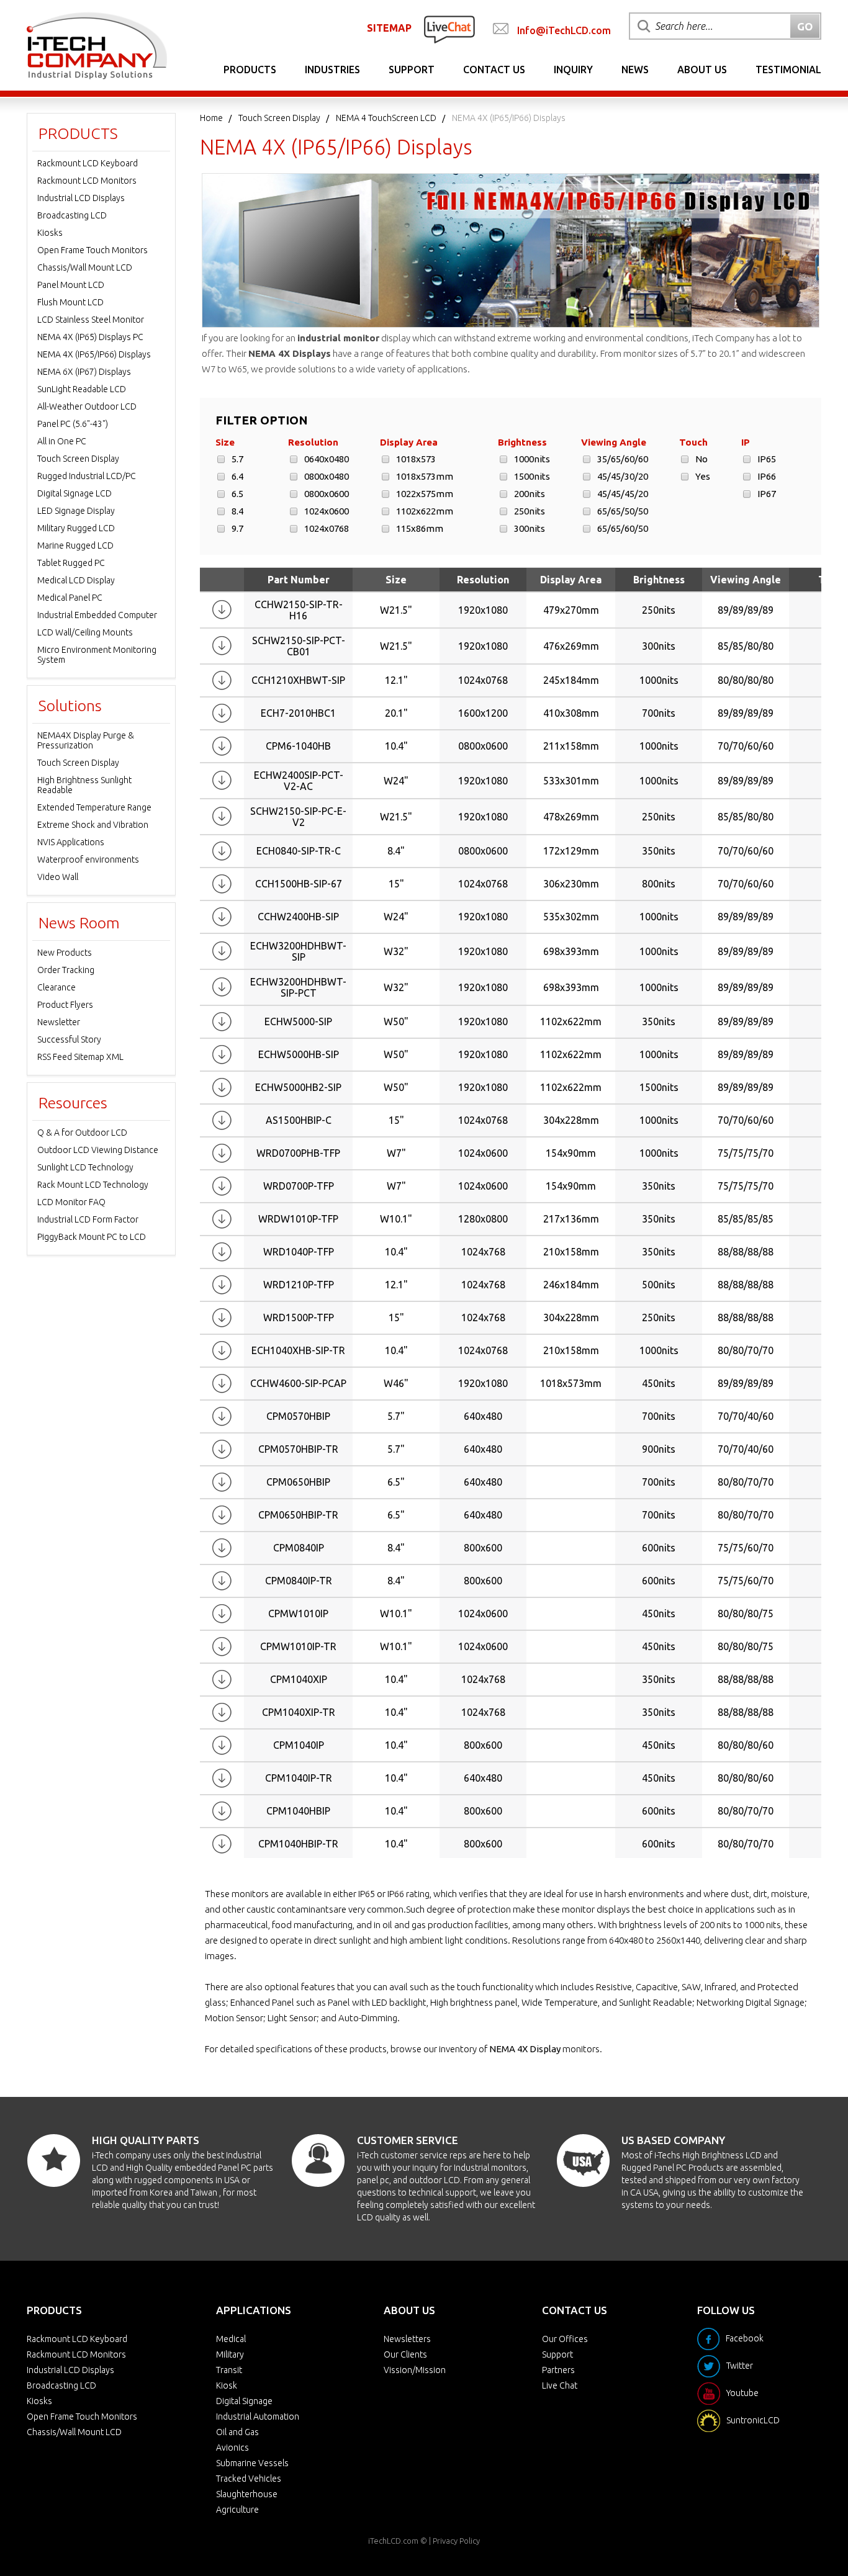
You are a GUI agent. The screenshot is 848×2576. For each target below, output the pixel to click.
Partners (558, 2370)
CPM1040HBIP (298, 1811)
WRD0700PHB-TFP (298, 1153)
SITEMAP (389, 28)
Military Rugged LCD (76, 528)
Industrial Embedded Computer (97, 615)
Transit (229, 2370)
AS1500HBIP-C (299, 1120)
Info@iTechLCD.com (564, 30)
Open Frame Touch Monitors (92, 250)
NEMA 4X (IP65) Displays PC (90, 337)
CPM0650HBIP (298, 1482)
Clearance (56, 987)
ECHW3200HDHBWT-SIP (298, 951)
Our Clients (405, 2354)
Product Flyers (65, 1005)
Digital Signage (244, 2401)
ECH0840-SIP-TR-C (299, 851)
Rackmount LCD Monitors (87, 181)
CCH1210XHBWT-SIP (298, 680)
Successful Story (69, 1039)
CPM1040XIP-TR (299, 1712)
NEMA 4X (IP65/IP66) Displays (94, 354)
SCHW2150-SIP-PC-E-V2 (298, 817)
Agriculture (237, 2510)
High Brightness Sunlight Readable (84, 785)
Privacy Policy (456, 2541)
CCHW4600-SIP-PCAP (298, 1383)
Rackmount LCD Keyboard (88, 163)
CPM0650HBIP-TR (298, 1515)
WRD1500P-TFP (299, 1317)
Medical (231, 2339)
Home (211, 118)
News (635, 70)
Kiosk (227, 2385)
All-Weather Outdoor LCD (87, 406)
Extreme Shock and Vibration (93, 825)
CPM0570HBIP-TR (298, 1449)
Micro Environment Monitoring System (97, 655)
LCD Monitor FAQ (71, 1202)
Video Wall (58, 877)
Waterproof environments (88, 859)
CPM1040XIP (299, 1679)
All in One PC (62, 441)
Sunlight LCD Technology (85, 1167)
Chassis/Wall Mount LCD (85, 267)
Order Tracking (66, 970)
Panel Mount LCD (71, 285)
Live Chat (560, 2385)
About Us (702, 70)
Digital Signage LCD (74, 493)
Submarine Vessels (252, 2463)
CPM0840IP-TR (299, 1581)
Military (230, 2354)
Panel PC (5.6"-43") (73, 424)
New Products (65, 953)
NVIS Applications (71, 842)
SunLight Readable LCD (82, 389)
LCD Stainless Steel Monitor (91, 320)
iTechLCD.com (393, 2541)
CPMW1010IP (298, 1613)
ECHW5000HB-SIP (299, 1054)
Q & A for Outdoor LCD (82, 1133)
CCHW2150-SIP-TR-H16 (299, 610)
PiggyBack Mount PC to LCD (92, 1237)
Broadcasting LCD (72, 215)
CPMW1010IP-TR (298, 1646)
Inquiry (573, 70)
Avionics (232, 2448)
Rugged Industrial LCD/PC (87, 476)
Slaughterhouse (247, 2494)
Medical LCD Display (76, 580)
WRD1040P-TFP (299, 1252)
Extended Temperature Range (94, 807)
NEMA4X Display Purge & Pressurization (86, 740)
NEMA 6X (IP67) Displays (84, 372)
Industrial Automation (258, 2417)
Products (250, 70)
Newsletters (407, 2339)
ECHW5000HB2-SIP (298, 1087)
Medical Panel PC (70, 598)
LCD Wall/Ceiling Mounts (85, 632)
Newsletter (59, 1022)
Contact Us (494, 70)
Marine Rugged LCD (75, 545)
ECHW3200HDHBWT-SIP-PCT (298, 987)
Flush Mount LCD (70, 302)
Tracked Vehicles (249, 2479)
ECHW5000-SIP (298, 1021)
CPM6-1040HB (298, 746)
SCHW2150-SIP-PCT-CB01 (299, 646)
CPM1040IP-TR (299, 1778)
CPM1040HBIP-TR (298, 1844)
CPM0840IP (299, 1548)
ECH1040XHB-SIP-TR (298, 1350)
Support (412, 70)
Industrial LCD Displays (81, 198)
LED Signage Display (76, 511)
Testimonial (788, 70)
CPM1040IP (299, 1745)
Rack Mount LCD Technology (93, 1185)
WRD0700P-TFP (299, 1186)
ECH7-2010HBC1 (298, 713)
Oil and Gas (237, 2432)
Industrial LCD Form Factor (88, 1219)
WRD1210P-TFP (299, 1285)
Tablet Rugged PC (71, 563)
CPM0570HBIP (298, 1416)
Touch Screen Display (279, 118)
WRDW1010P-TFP (298, 1219)
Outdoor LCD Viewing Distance (98, 1150)
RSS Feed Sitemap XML (80, 1057)
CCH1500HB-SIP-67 (299, 884)
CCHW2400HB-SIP (298, 917)
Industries (332, 70)
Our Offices (565, 2339)
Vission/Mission (415, 2370)
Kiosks (50, 233)
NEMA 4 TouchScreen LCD (386, 118)
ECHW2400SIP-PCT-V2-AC (299, 781)
